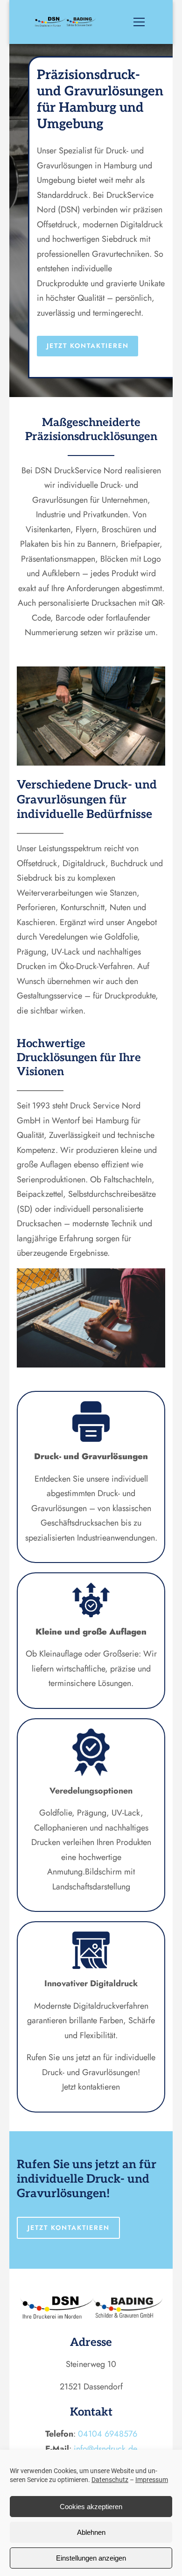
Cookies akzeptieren (91, 2507)
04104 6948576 (108, 2434)
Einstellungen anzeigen (91, 2558)
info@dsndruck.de (105, 2449)
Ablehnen (91, 2532)
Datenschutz (110, 2480)
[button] (145, 22)
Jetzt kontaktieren (88, 346)
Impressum (152, 2480)
